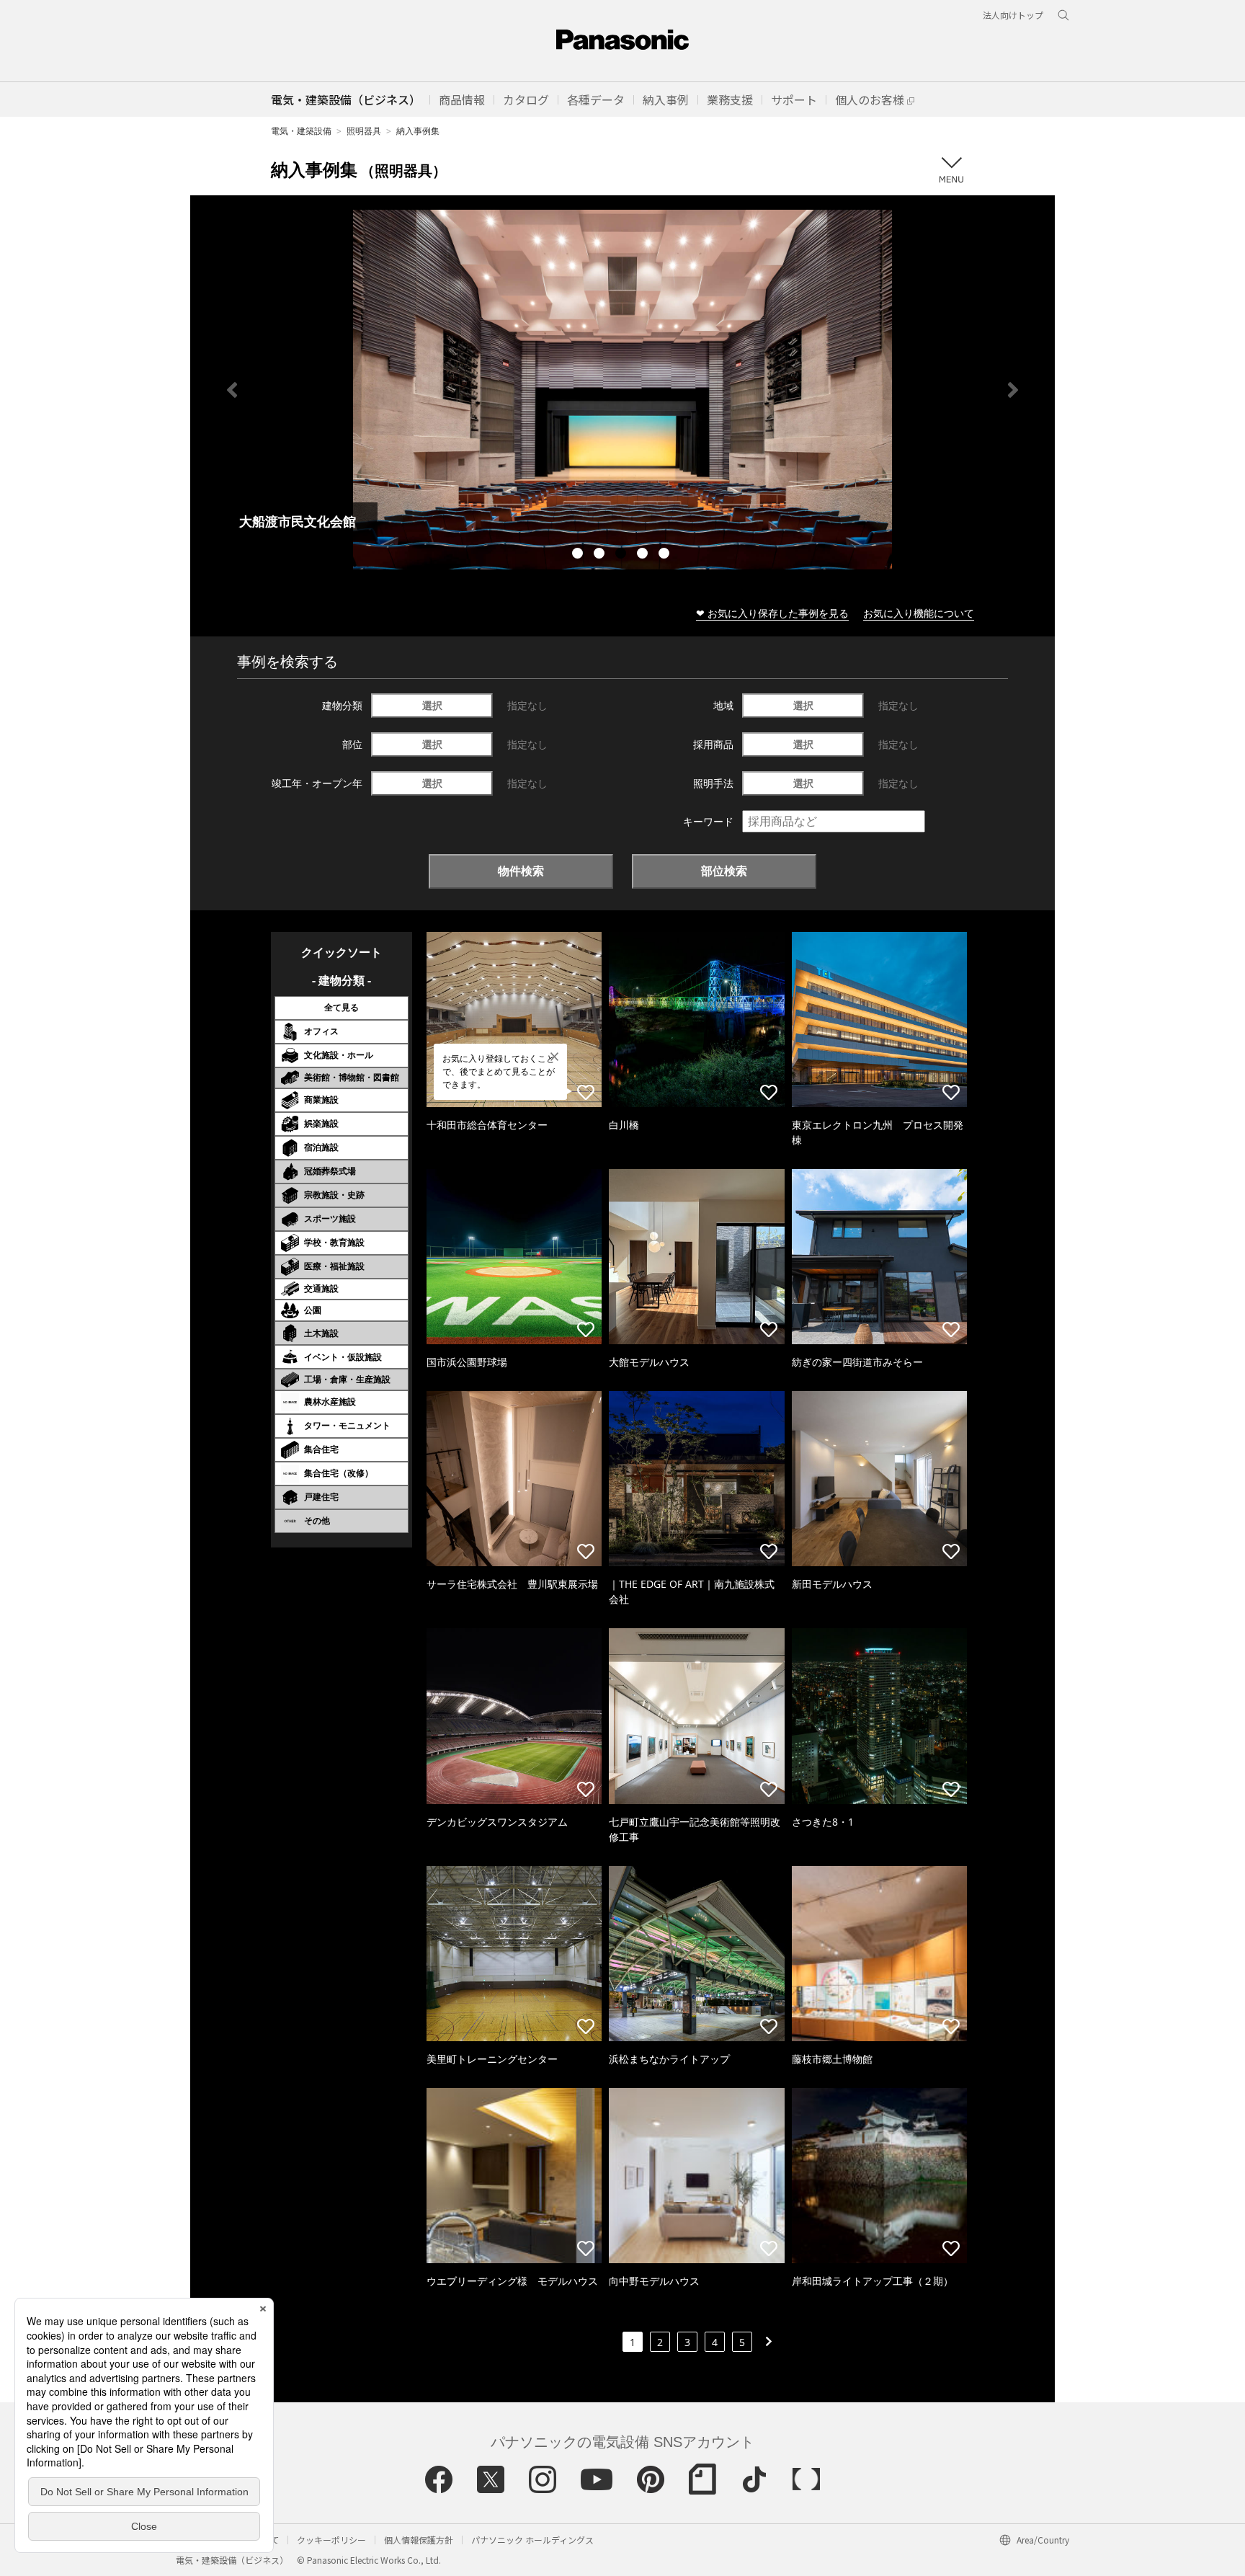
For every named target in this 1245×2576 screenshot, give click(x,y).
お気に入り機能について (919, 613)
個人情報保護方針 (419, 2540)
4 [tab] (644, 555)
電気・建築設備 (301, 131)
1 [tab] (579, 555)
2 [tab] (601, 555)
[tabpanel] (622, 390)
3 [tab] (622, 555)
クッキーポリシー (331, 2540)
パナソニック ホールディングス (532, 2540)
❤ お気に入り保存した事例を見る (772, 613)
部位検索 (724, 871)
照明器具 (364, 131)
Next (1013, 390)
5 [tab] (666, 555)
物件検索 (521, 871)
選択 (432, 705)
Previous (232, 390)
